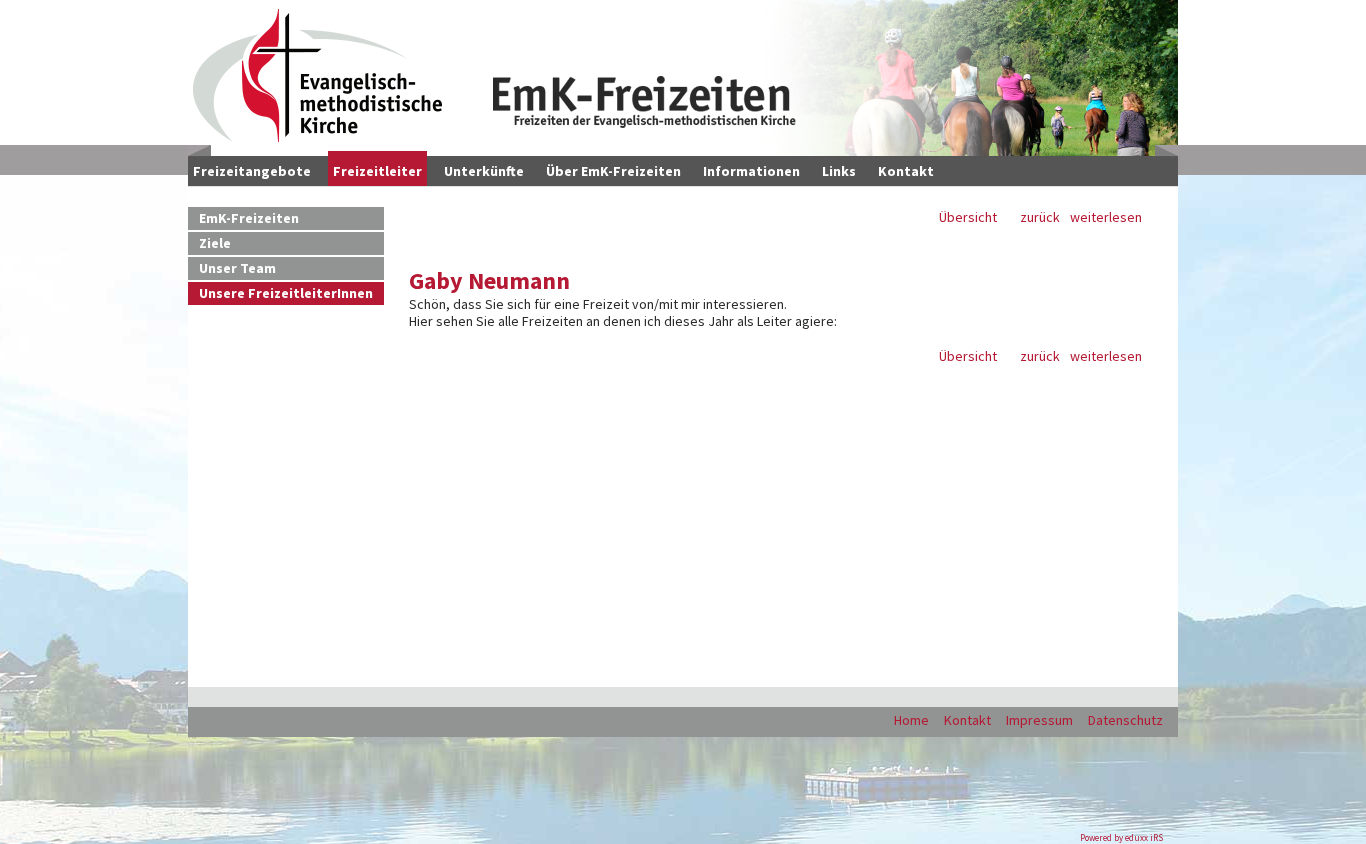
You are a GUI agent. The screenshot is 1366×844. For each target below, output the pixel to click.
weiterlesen (1106, 217)
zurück (1040, 217)
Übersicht (968, 217)
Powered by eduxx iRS (1121, 837)
